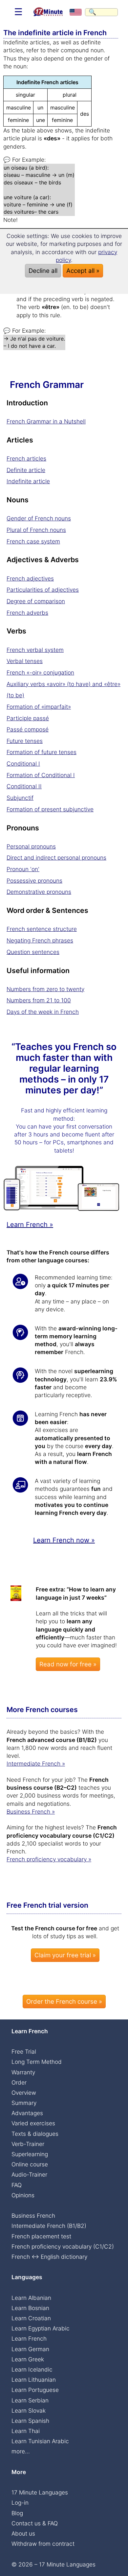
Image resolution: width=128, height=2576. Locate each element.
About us (23, 2533)
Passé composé (28, 729)
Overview (24, 2093)
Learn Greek (28, 2359)
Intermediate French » (36, 1764)
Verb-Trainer (28, 2144)
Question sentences (33, 952)
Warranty (23, 2072)
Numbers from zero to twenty (45, 989)
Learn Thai (26, 2431)
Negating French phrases (40, 940)
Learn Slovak (29, 2410)
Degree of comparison (36, 601)
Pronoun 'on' (23, 869)
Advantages (27, 2113)
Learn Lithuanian (34, 2380)
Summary (24, 2103)
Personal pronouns (31, 846)
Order (19, 2082)
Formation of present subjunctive (50, 809)
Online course (30, 2164)
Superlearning (30, 2154)
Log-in (20, 2503)
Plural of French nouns (36, 530)
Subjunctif (20, 798)
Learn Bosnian (30, 2308)
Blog (17, 2513)
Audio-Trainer (29, 2174)
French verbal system (35, 650)
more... (21, 2451)
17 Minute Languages (40, 2492)
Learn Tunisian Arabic (40, 2441)
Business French (33, 2216)
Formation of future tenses (42, 752)
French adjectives (30, 578)
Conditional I (23, 763)
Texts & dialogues (35, 2134)
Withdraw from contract (43, 2544)
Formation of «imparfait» (39, 707)
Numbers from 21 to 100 (39, 1000)
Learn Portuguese (35, 2390)
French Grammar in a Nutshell (46, 421)
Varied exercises (33, 2123)
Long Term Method (37, 2062)
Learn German (30, 2349)
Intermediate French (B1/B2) (49, 2226)
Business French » (31, 1812)
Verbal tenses (25, 661)
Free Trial (24, 2051)
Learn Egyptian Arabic (41, 2328)
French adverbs (27, 613)
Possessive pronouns (34, 881)
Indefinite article (28, 481)
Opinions (23, 2195)
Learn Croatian (31, 2318)
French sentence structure (42, 929)
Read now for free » (68, 1664)
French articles (26, 458)
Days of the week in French (43, 1012)
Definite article (26, 470)
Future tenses (25, 741)
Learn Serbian (30, 2400)
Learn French (29, 2338)
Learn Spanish (30, 2421)
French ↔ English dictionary (49, 2257)
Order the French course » (64, 2002)
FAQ (17, 2185)
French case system (33, 541)
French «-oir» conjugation (40, 672)
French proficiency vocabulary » (49, 1859)
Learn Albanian (31, 2298)
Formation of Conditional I (41, 775)
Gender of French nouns (39, 518)
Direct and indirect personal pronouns (56, 858)
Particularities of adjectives (43, 590)
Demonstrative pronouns (39, 892)
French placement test (41, 2236)
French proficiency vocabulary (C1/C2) (63, 2246)
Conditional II (24, 786)
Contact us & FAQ (35, 2523)
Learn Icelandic (32, 2369)
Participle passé (28, 718)
